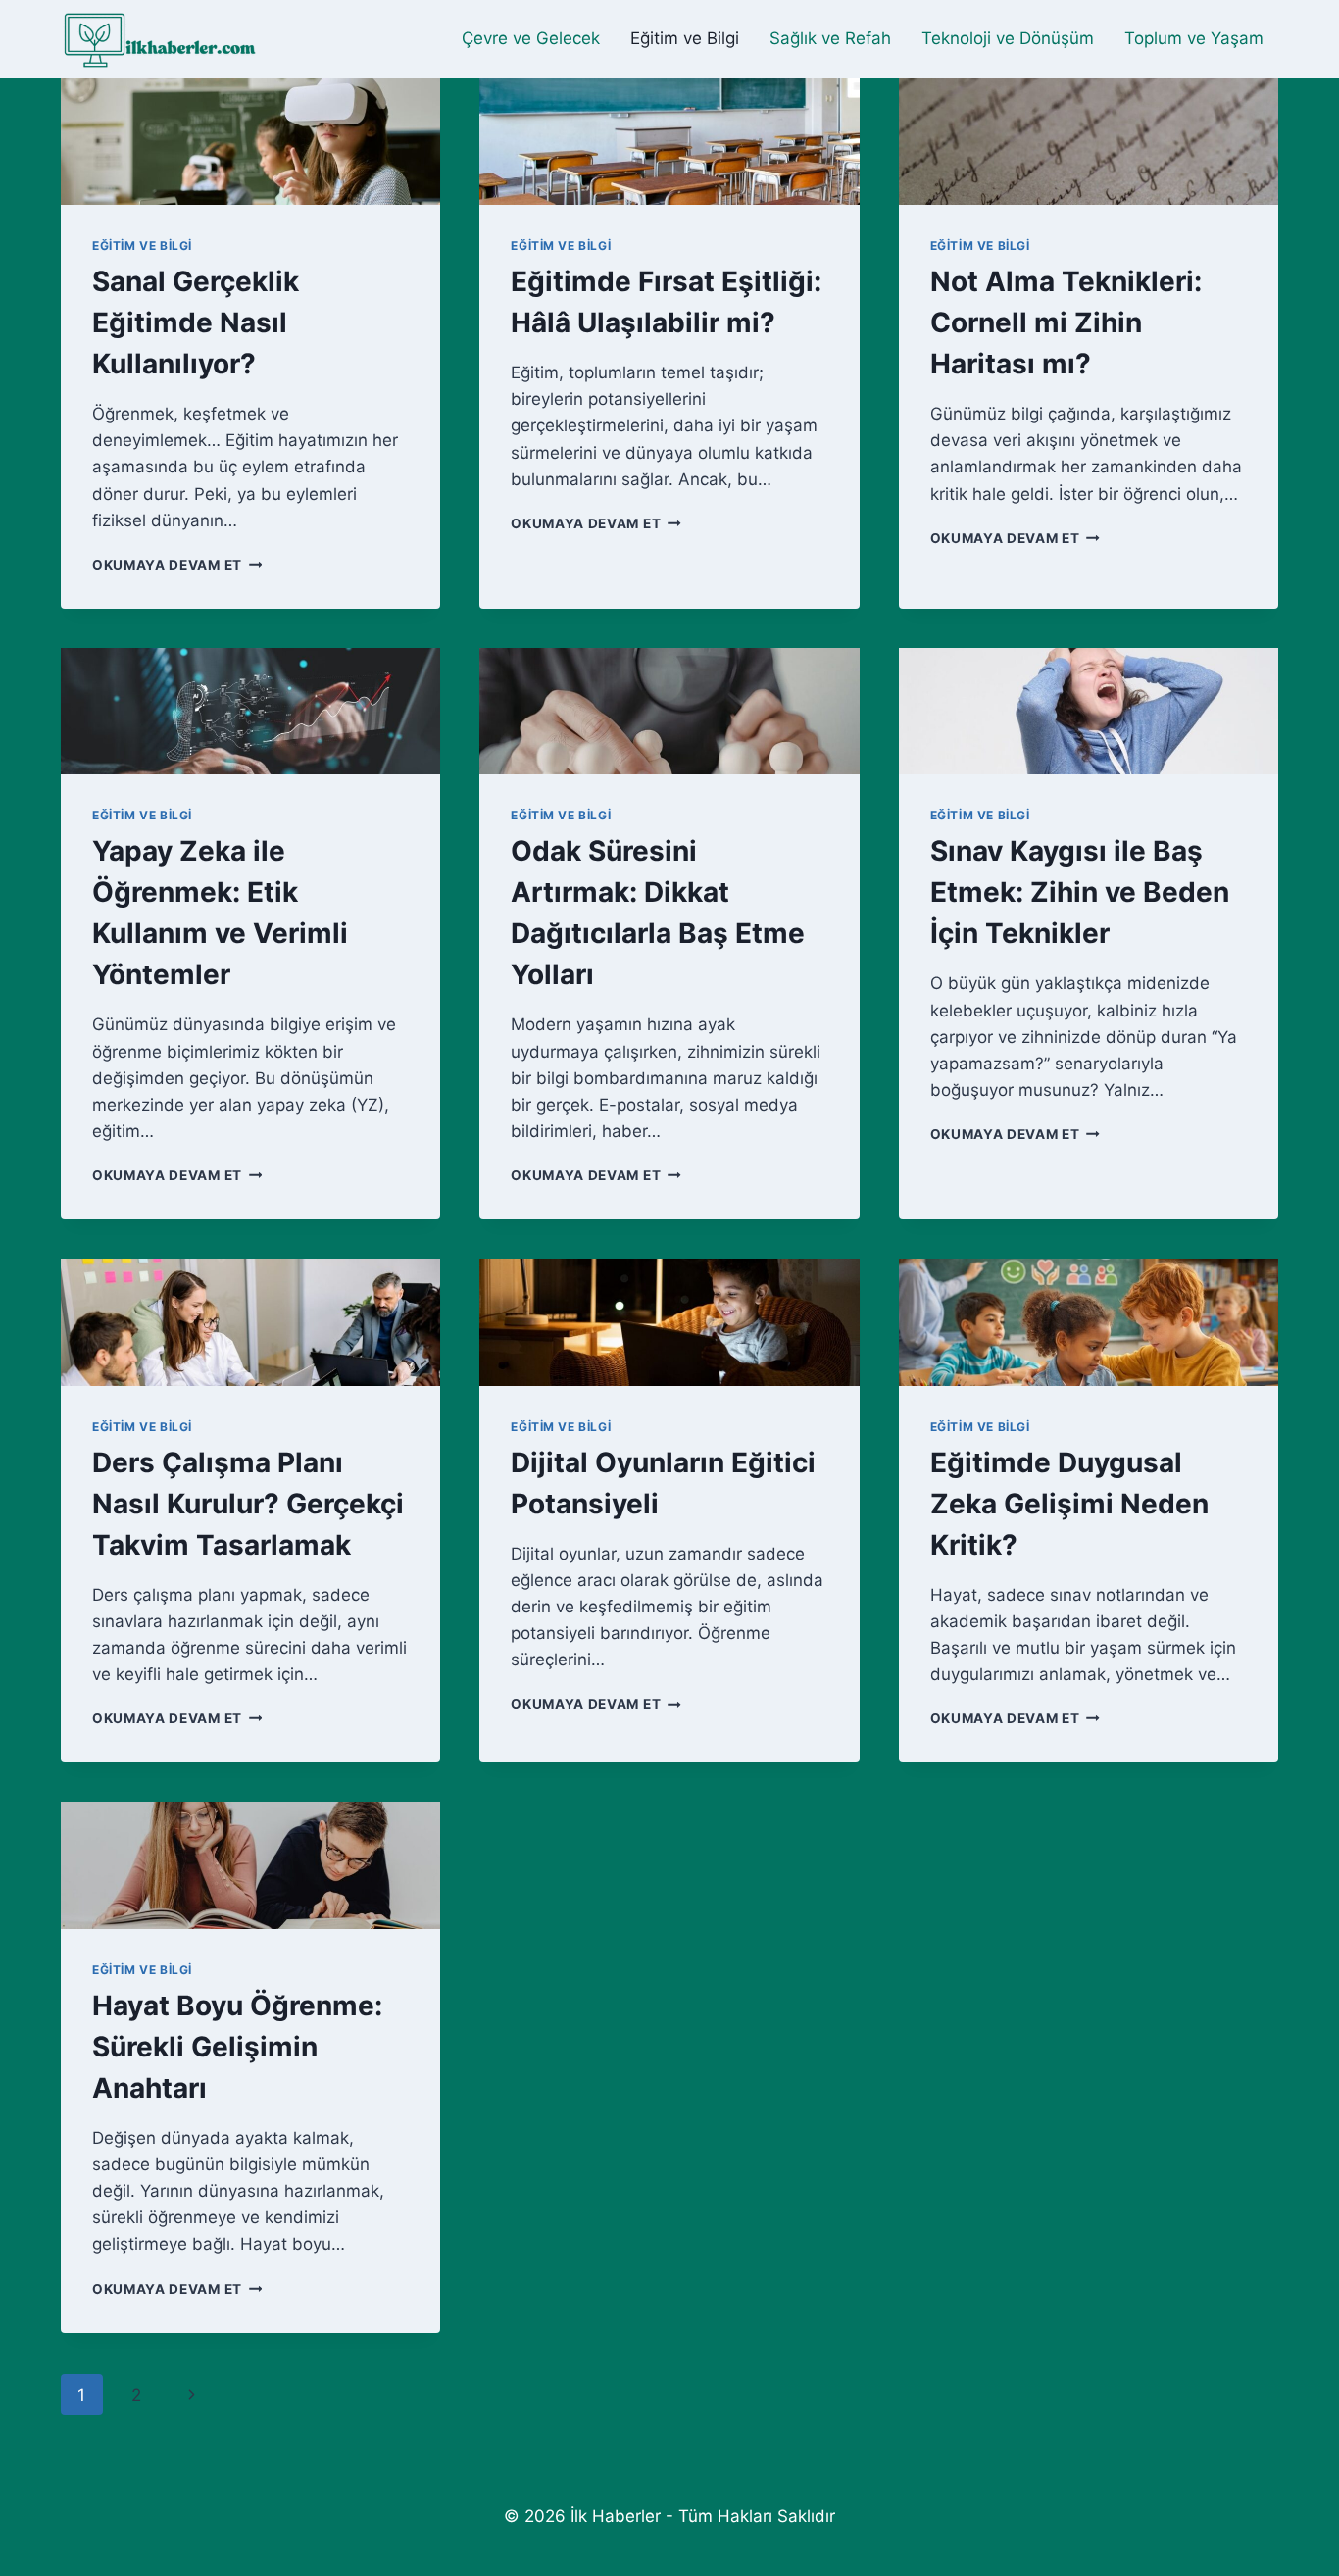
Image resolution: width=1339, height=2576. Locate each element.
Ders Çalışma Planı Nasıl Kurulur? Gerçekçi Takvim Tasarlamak (248, 1504)
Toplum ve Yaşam (1194, 38)
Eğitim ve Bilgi (685, 38)
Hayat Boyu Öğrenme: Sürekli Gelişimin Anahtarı (237, 2047)
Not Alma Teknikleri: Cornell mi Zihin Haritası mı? (1066, 322)
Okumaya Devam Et (177, 565)
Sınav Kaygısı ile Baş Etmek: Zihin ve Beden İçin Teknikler (1080, 892)
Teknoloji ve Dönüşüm (1008, 38)
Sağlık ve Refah (830, 38)
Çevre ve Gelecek (531, 38)
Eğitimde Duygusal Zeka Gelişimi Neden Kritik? (1069, 1504)
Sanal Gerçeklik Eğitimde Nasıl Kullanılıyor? (196, 322)
